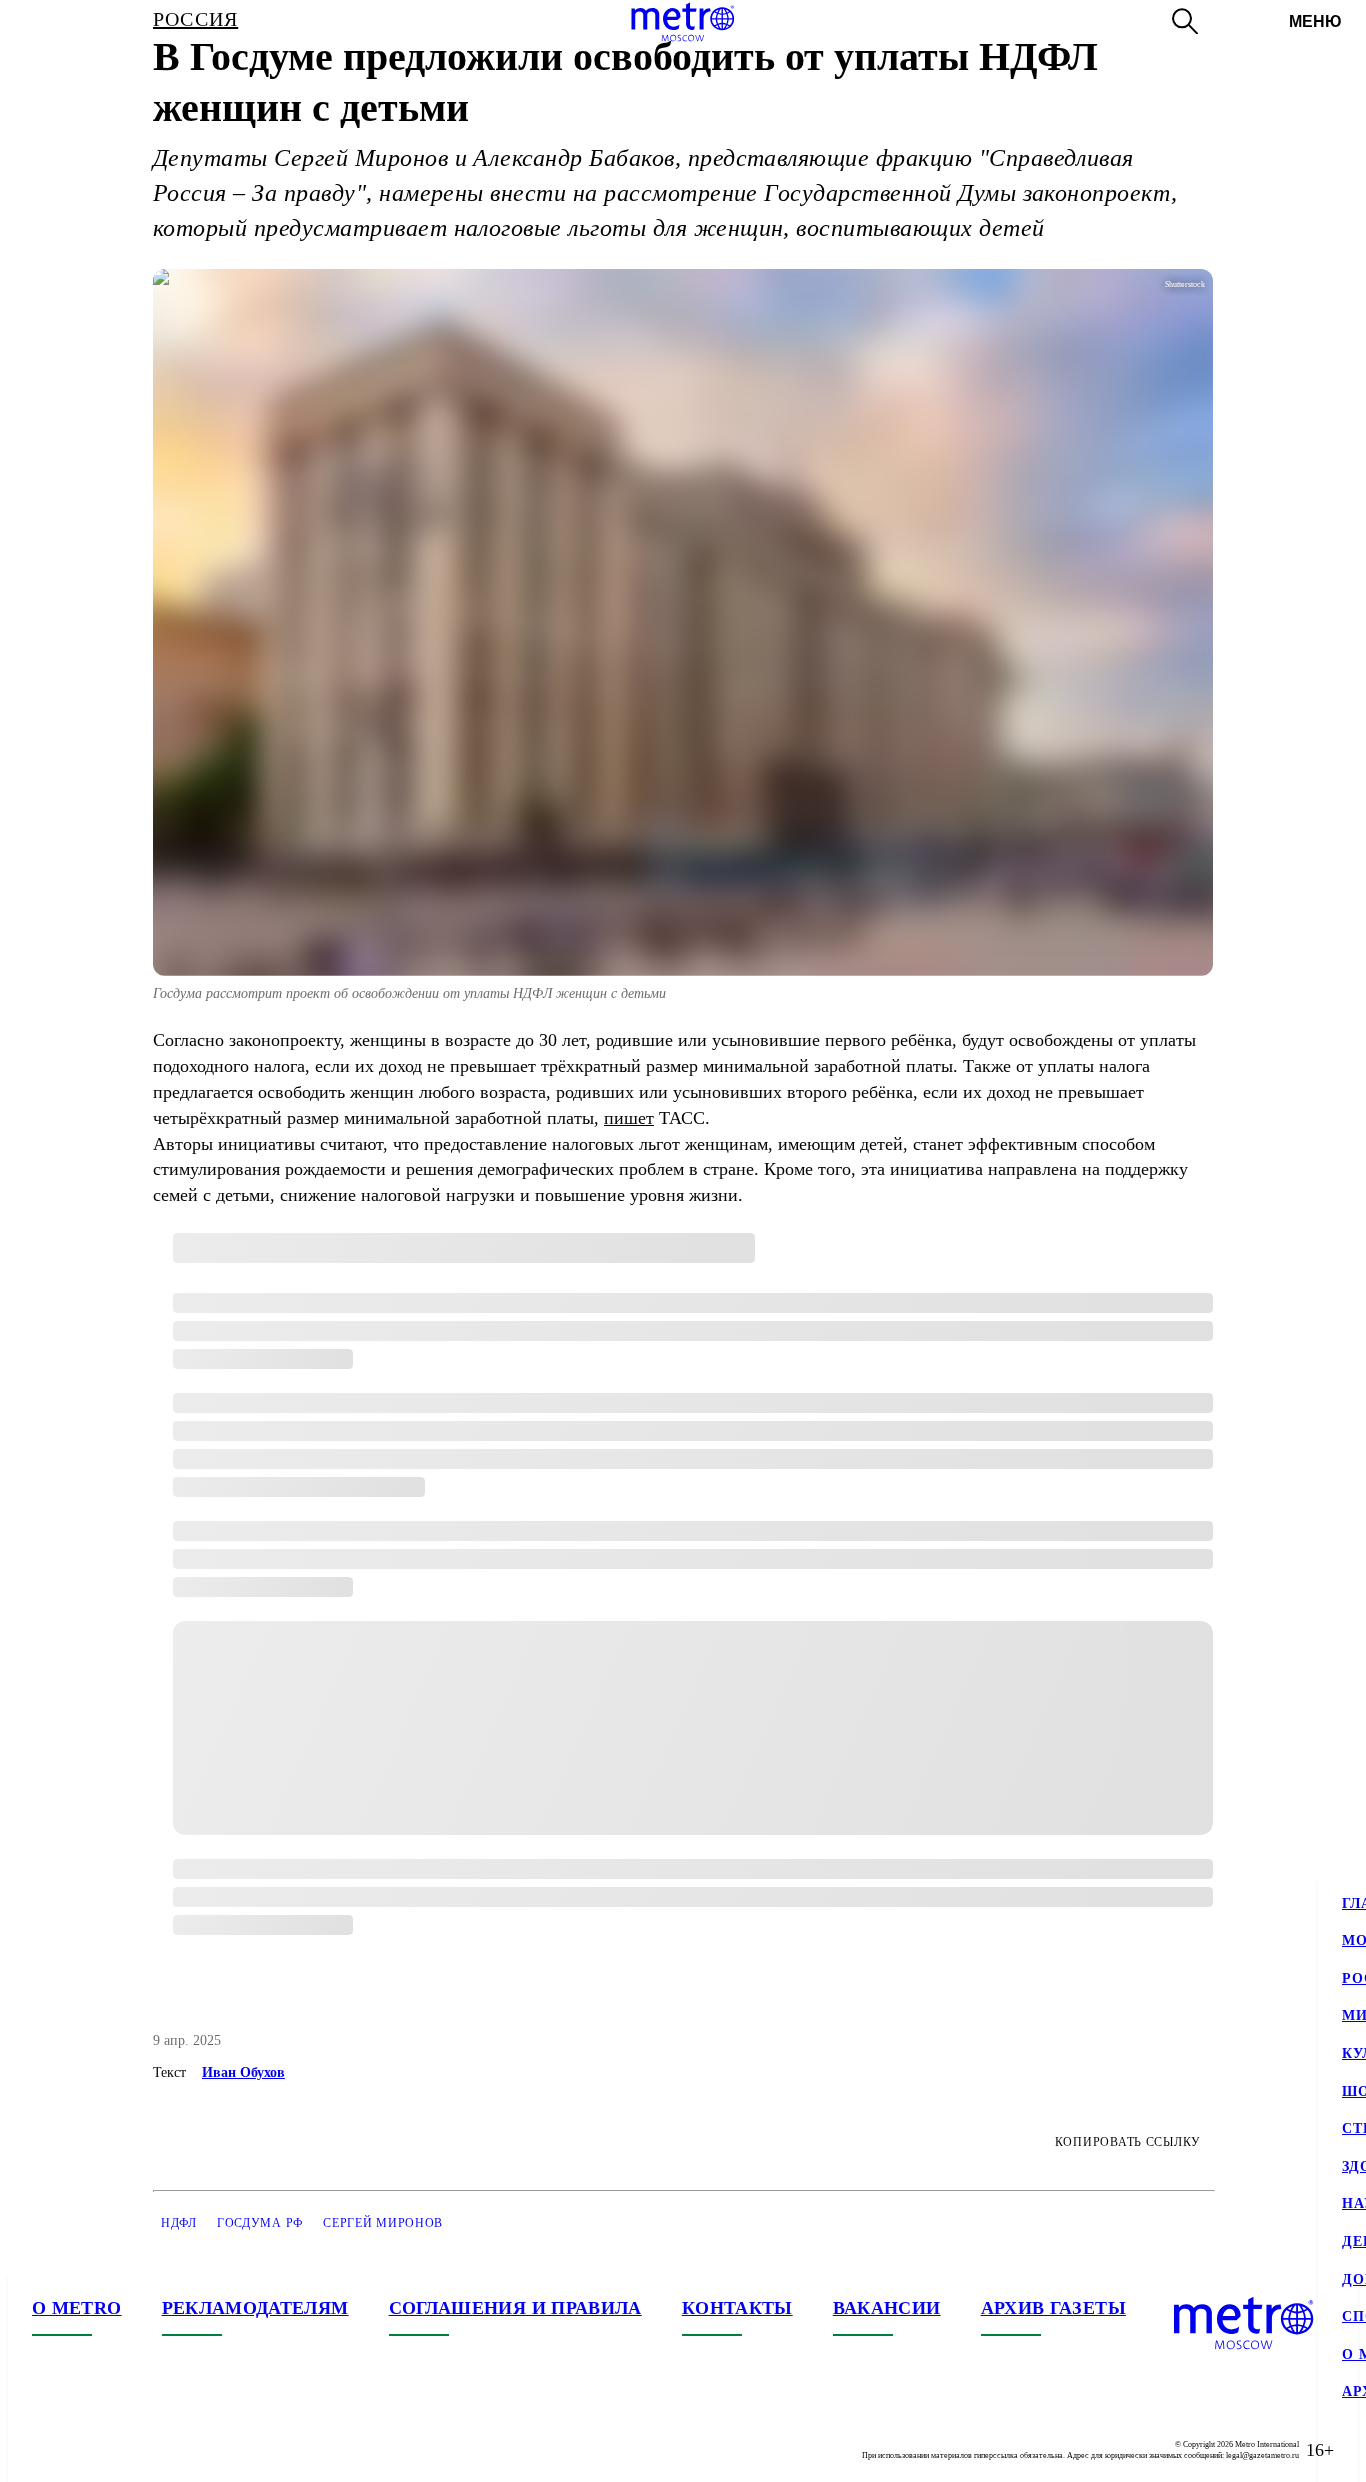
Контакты (737, 2308)
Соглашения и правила (515, 2308)
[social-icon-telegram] (88, 2450)
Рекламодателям (255, 2308)
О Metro (77, 2308)
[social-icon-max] (168, 2450)
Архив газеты (1053, 2308)
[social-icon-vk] (48, 2450)
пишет (629, 1118)
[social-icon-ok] (128, 2450)
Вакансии (887, 2308)
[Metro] (682, 22)
